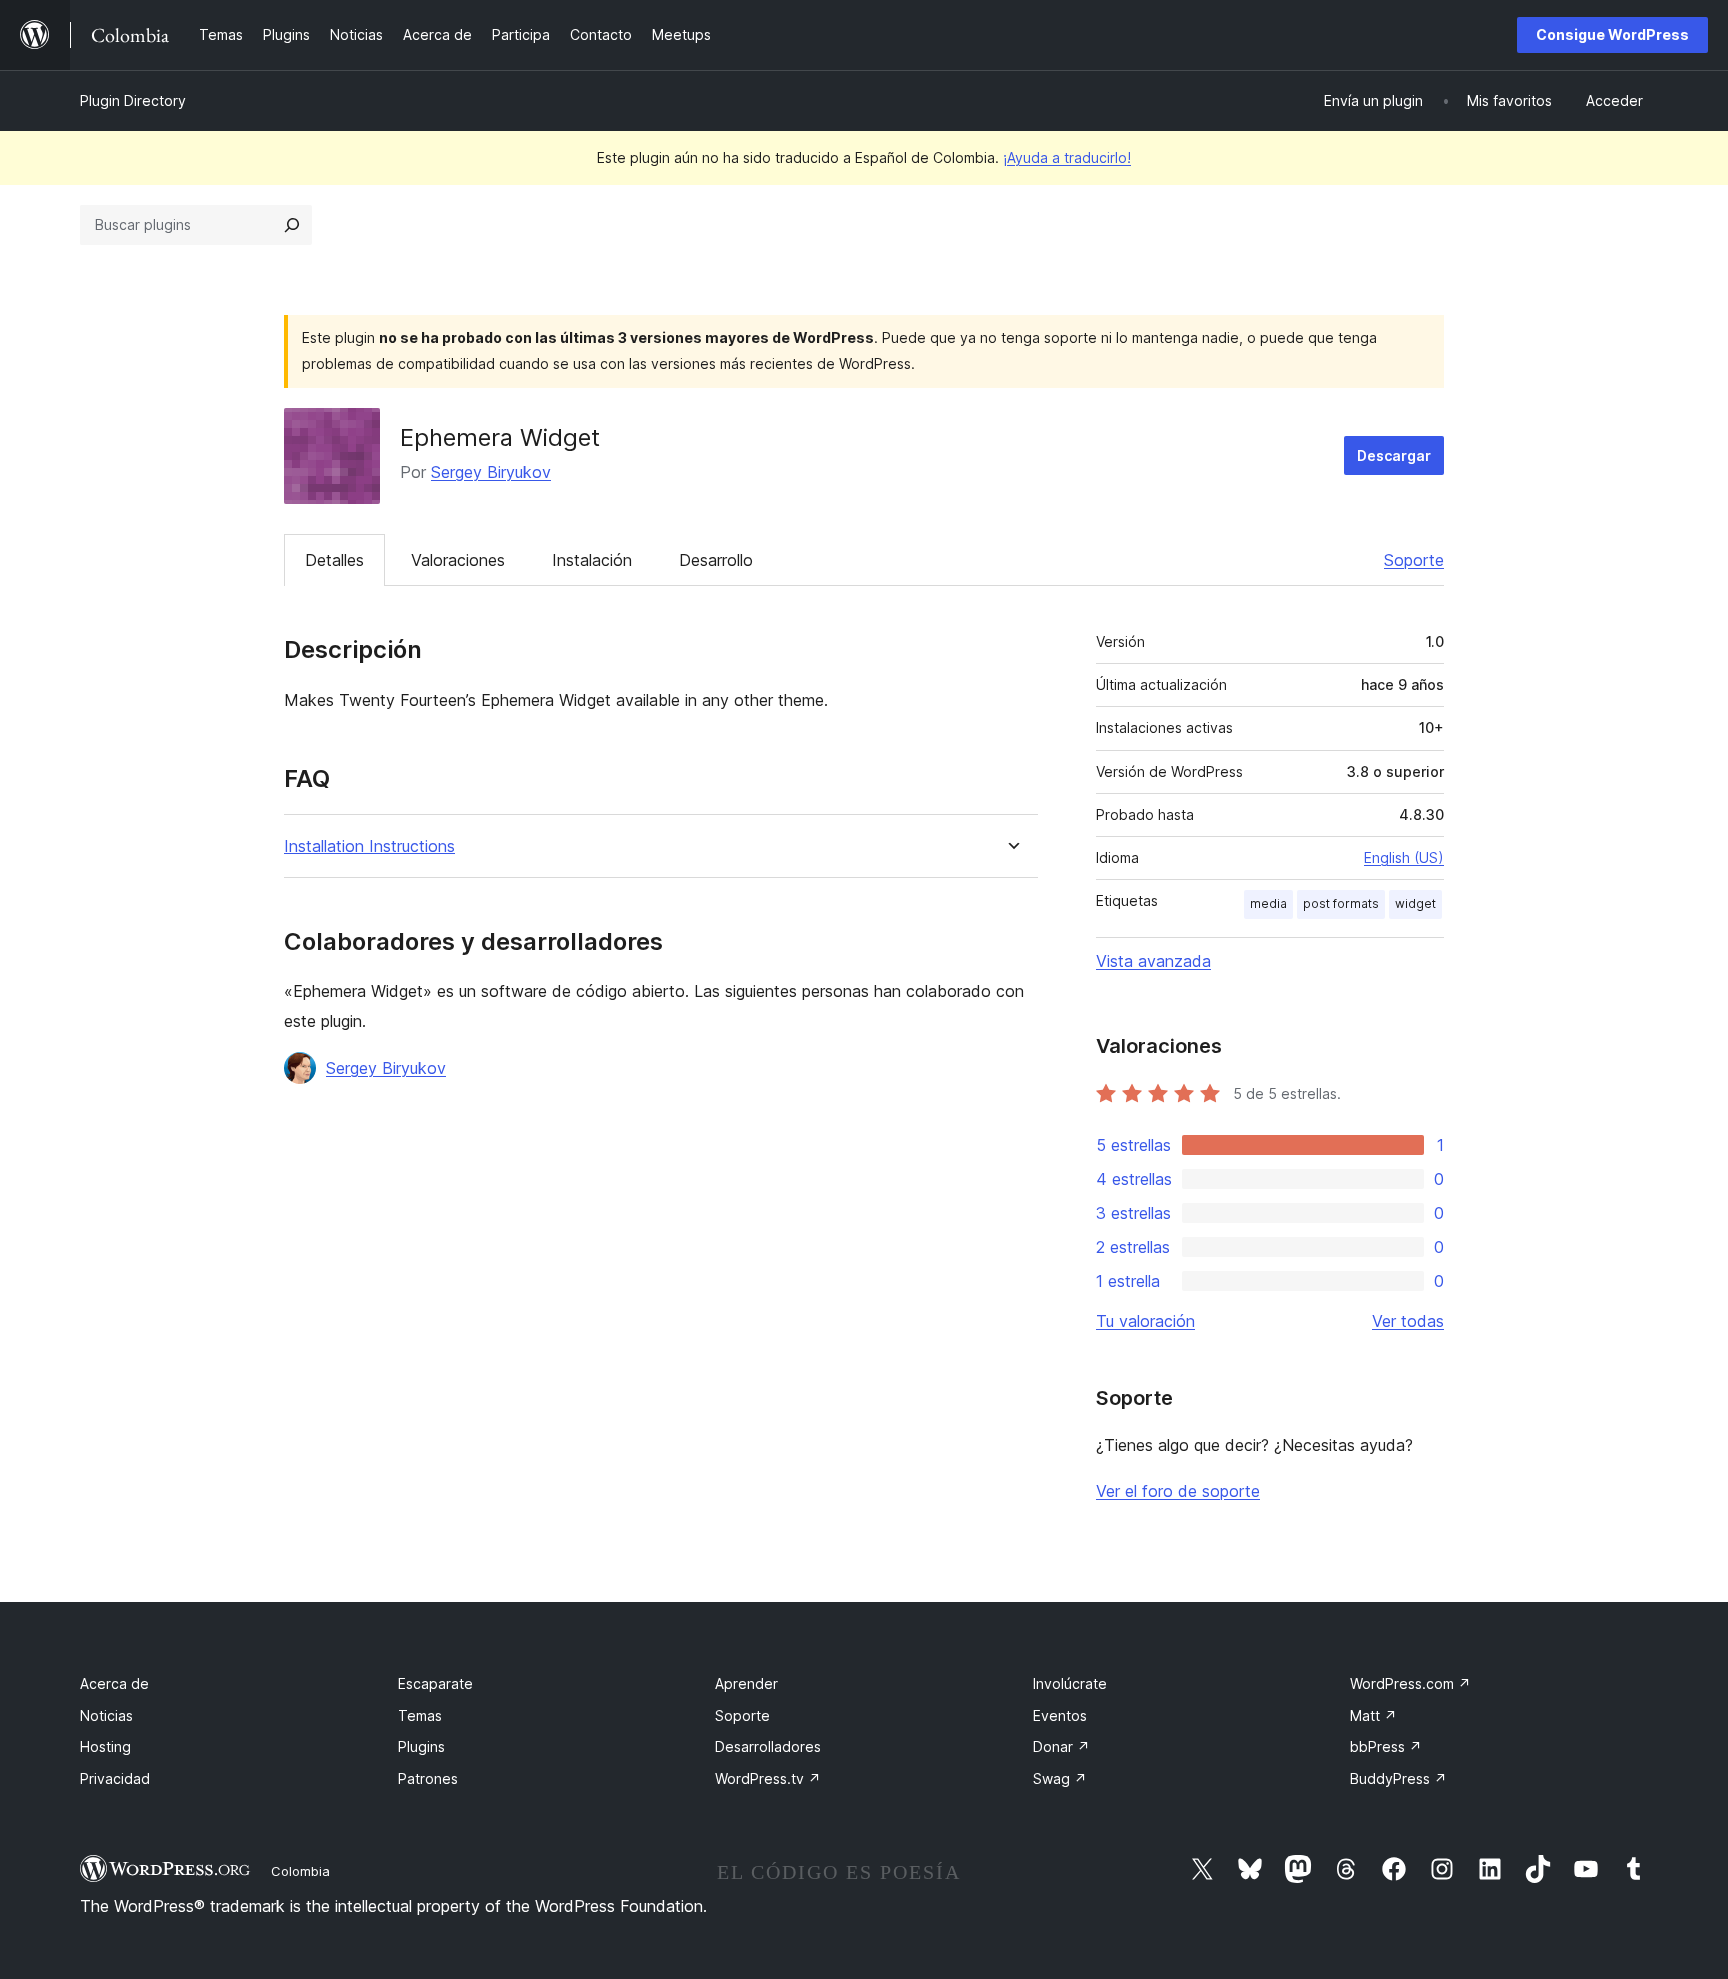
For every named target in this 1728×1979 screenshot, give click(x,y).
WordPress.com (1410, 1683)
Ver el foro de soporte (1178, 1491)
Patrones (428, 1778)
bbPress (1386, 1746)
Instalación (592, 560)
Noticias (106, 1715)
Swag (1060, 1778)
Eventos (1060, 1715)
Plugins (421, 1746)
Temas (420, 1715)
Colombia (300, 1871)
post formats (1341, 903)
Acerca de (114, 1683)
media (1268, 903)
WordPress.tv (768, 1778)
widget (1415, 903)
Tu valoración (1145, 1321)
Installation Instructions (369, 846)
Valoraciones (458, 560)
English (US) (1404, 857)
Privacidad (115, 1778)
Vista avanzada (1153, 961)
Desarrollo (716, 560)
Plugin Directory (133, 100)
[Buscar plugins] (292, 225)
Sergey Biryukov (491, 472)
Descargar (1394, 455)
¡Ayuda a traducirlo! (1067, 157)
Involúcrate (1070, 1683)
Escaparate (435, 1683)
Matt (1373, 1715)
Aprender (746, 1683)
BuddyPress (1398, 1778)
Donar (1061, 1746)
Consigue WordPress (1612, 34)
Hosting (105, 1746)
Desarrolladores (768, 1746)
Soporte (1414, 560)
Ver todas (1408, 1321)
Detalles (334, 560)
